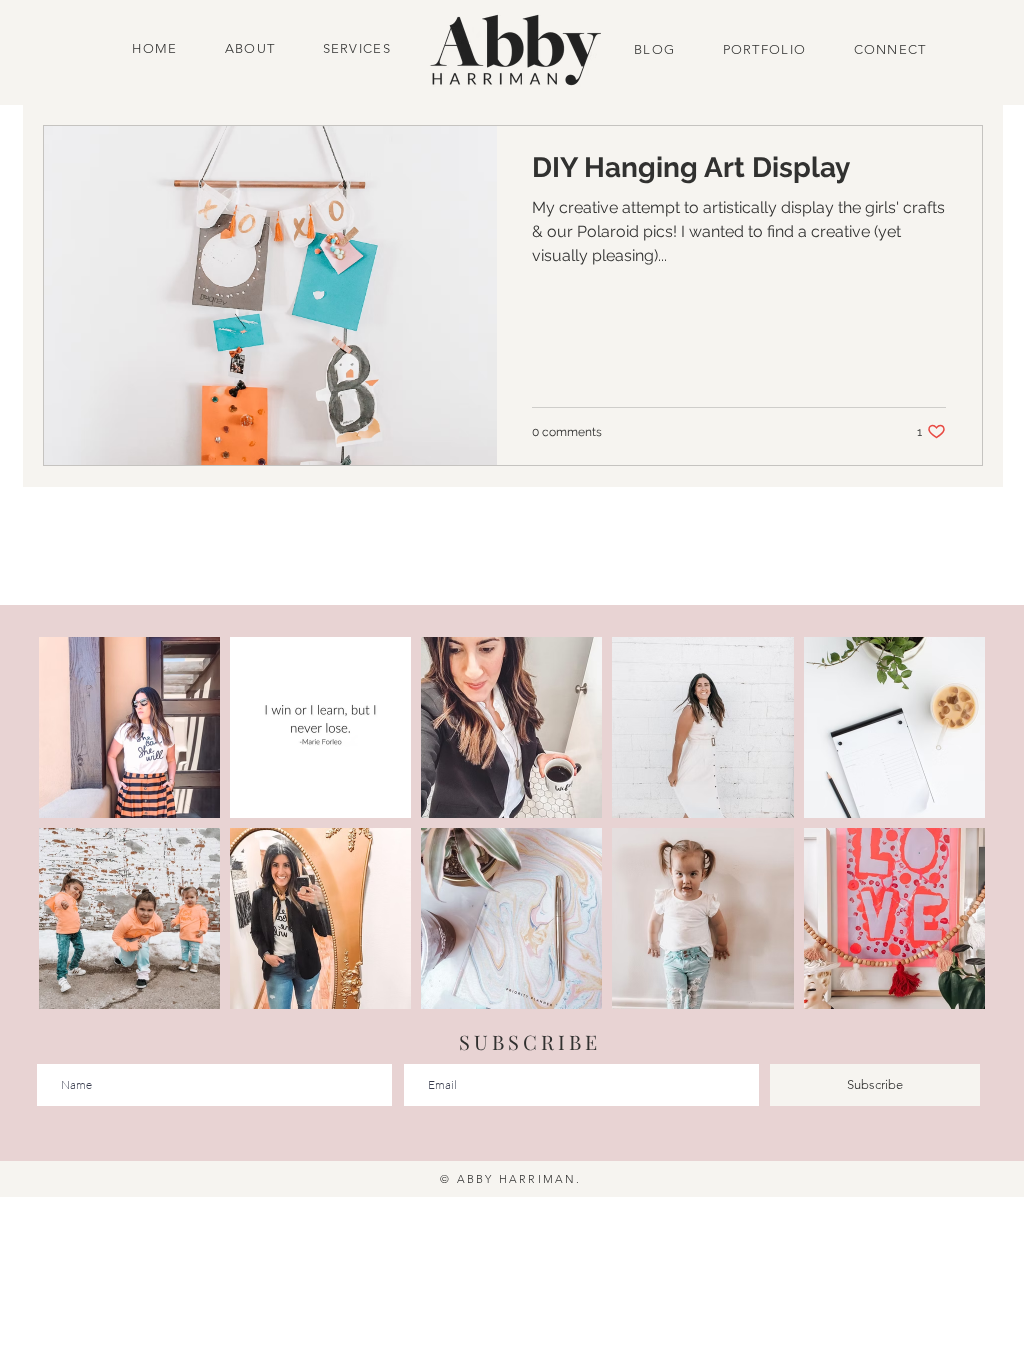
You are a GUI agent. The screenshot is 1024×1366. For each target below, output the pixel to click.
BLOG (657, 49)
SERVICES (357, 48)
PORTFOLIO (765, 49)
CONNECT (884, 49)
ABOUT (250, 48)
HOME (157, 48)
